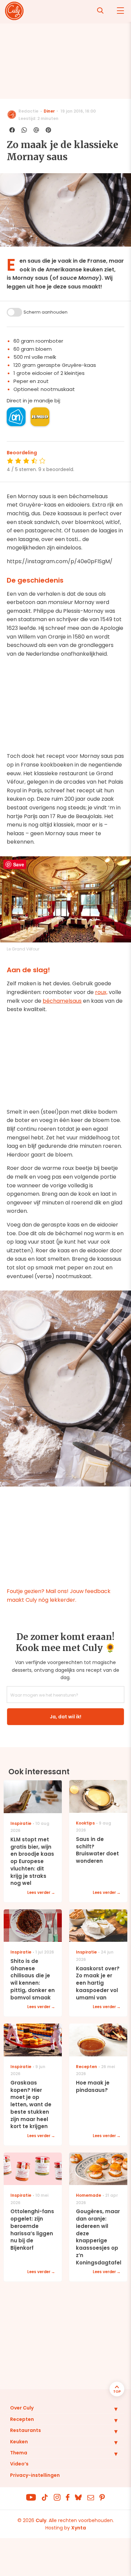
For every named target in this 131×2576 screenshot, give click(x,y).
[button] (111, 2409)
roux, (101, 992)
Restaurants (26, 2430)
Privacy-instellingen (35, 2475)
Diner (49, 111)
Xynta (79, 2528)
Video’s (19, 2464)
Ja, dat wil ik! (65, 1717)
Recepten (22, 2419)
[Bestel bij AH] (16, 417)
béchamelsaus (62, 1001)
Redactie (28, 111)
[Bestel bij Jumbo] (40, 417)
